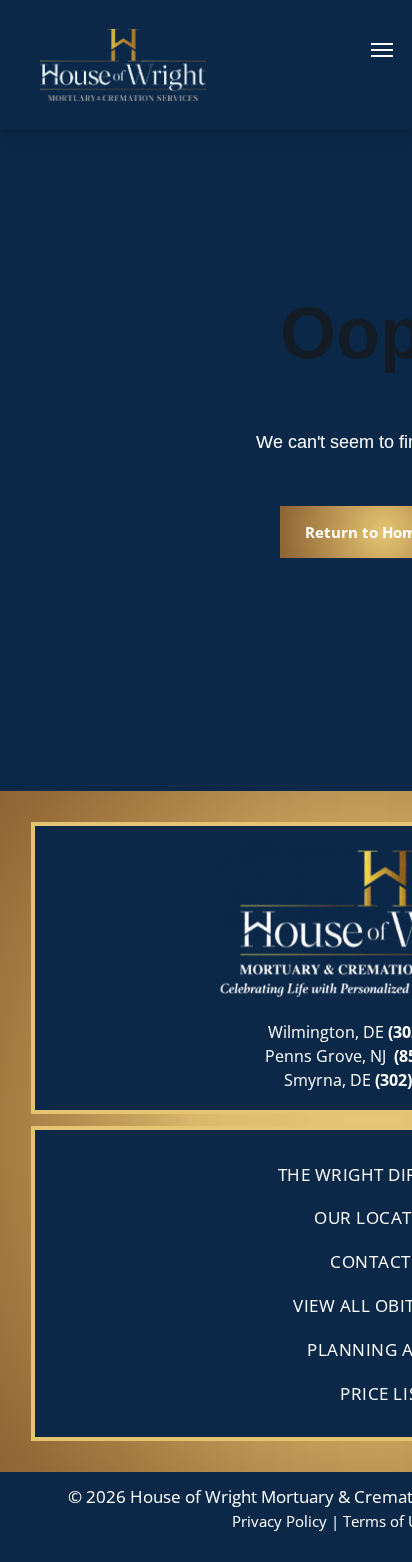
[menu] (382, 50)
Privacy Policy (279, 1521)
